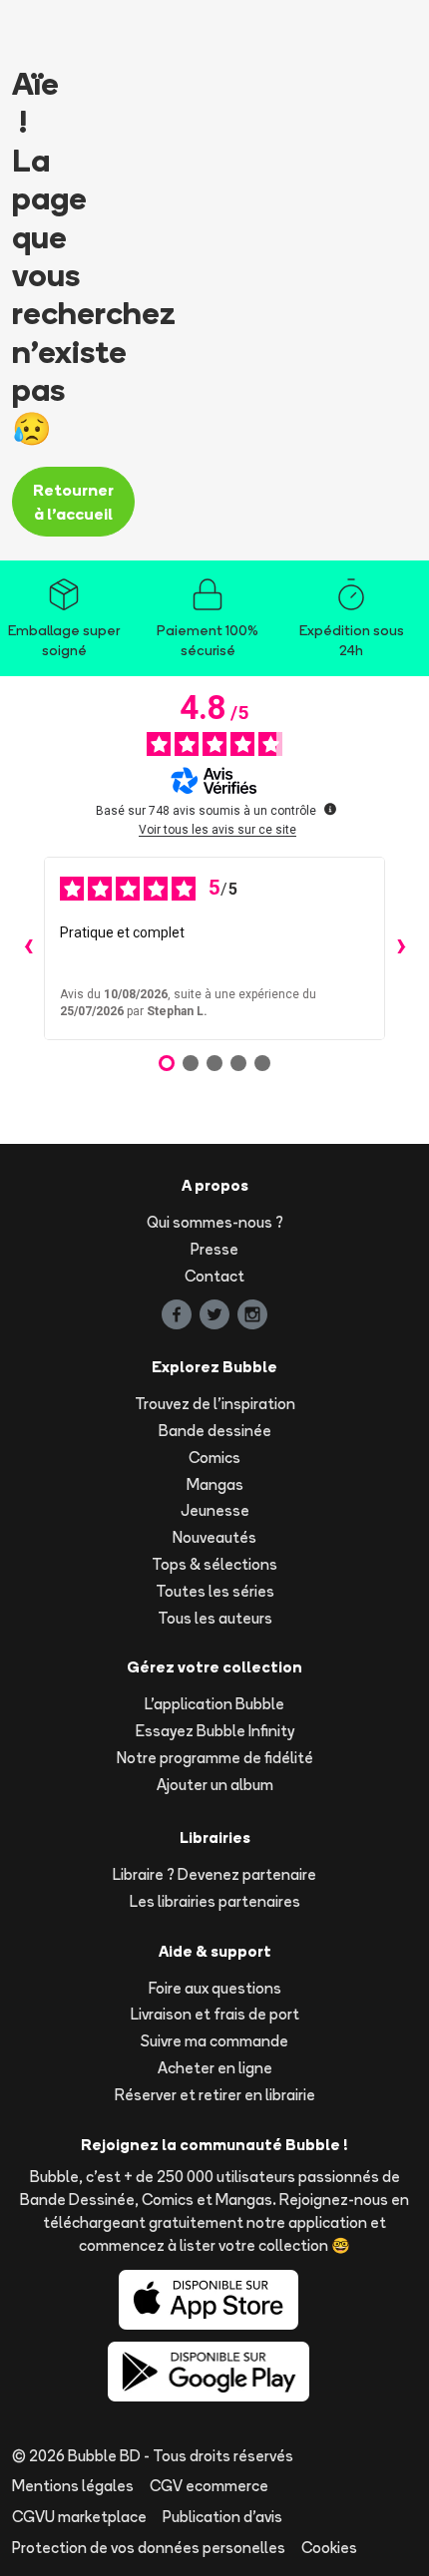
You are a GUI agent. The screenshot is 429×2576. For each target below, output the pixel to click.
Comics (214, 1458)
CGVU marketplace (79, 2517)
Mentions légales (73, 2486)
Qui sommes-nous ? (215, 1222)
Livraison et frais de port (215, 2014)
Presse (214, 1249)
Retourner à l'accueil (73, 502)
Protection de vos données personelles (149, 2548)
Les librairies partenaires (215, 1901)
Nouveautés (214, 1537)
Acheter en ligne (215, 2068)
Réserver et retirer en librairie (215, 2095)
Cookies (329, 2548)
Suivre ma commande (214, 2041)
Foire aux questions (215, 1988)
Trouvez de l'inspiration (215, 1404)
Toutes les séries (215, 1591)
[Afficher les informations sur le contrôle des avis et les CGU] (330, 809)
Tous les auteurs (215, 1618)
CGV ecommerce (209, 2486)
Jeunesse (215, 1510)
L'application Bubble (214, 1704)
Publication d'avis (222, 2517)
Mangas (215, 1484)
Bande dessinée (215, 1431)
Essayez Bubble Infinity (215, 1731)
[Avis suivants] (401, 948)
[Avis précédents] (28, 948)
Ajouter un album (215, 1785)
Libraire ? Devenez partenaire (214, 1874)
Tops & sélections (214, 1564)
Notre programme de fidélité (215, 1758)
